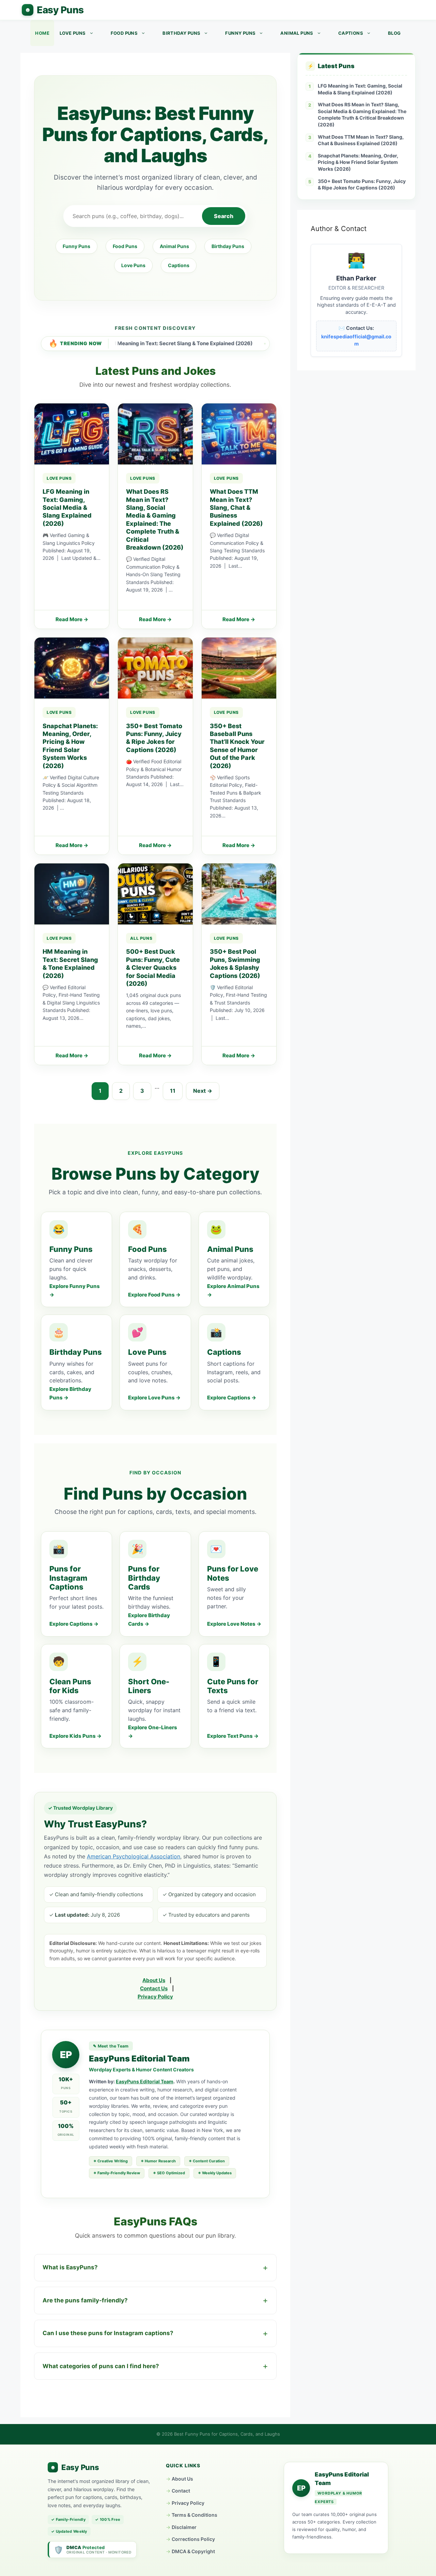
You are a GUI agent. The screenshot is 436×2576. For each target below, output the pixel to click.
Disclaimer (184, 2527)
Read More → (72, 619)
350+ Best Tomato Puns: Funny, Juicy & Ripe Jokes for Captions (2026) (362, 185)
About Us (154, 1980)
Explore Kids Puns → (75, 1736)
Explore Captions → (232, 1398)
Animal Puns (297, 33)
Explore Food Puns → (154, 1295)
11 (173, 1091)
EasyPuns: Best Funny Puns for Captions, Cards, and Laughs (53, 10)
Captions (351, 33)
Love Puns (73, 33)
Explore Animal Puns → (233, 1290)
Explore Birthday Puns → (70, 1393)
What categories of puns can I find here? (101, 2366)
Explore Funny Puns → (75, 1290)
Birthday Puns (181, 33)
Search (224, 216)
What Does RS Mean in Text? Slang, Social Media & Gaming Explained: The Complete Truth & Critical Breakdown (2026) (362, 114)
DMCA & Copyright (193, 2551)
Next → (203, 1091)
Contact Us (154, 1988)
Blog (394, 33)
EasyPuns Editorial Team (145, 2081)
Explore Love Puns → (154, 1398)
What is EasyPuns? (70, 2267)
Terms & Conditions (194, 2515)
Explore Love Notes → (234, 1624)
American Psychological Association (134, 1856)
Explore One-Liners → (153, 1732)
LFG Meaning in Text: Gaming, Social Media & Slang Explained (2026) (360, 89)
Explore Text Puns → (233, 1736)
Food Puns (124, 33)
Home (42, 33)
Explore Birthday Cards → (149, 1620)
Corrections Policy (193, 2539)
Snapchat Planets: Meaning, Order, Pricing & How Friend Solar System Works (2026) (358, 162)
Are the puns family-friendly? (85, 2300)
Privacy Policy (155, 1997)
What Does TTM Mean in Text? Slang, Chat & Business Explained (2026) (361, 140)
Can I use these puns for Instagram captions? (108, 2333)
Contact (181, 2491)
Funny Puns (240, 33)
